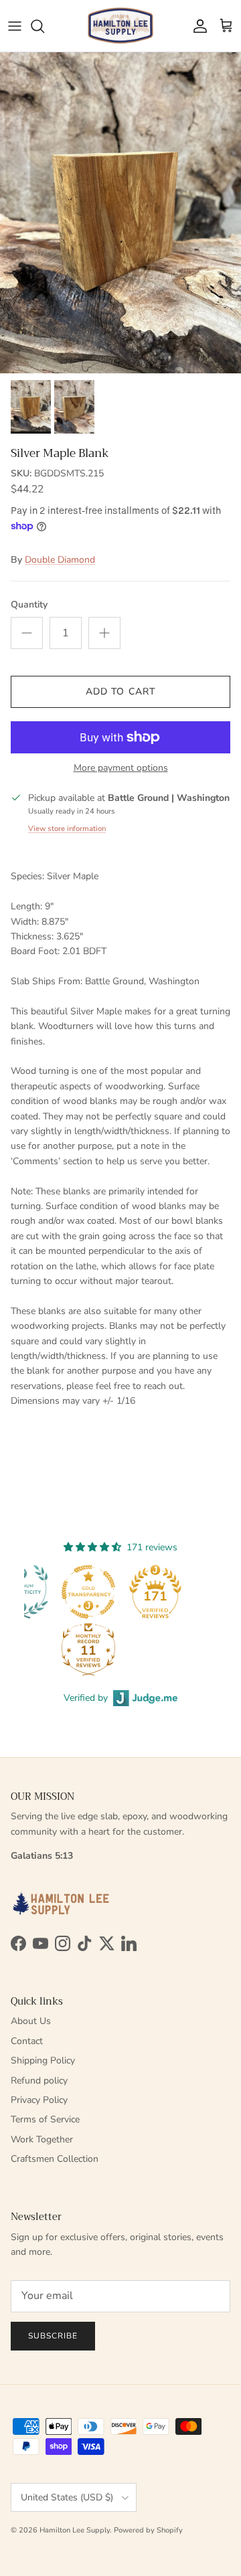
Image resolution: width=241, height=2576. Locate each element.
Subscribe (53, 2336)
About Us (31, 2021)
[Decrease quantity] (27, 633)
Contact (27, 2041)
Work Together (42, 2139)
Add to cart (120, 692)
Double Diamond (60, 560)
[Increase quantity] (104, 633)
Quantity (29, 605)
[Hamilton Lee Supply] (120, 26)
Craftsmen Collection (55, 2159)
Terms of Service (45, 2119)
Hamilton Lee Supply (75, 2530)
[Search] (44, 26)
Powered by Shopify (148, 2530)
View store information (67, 829)
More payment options (121, 768)
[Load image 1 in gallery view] (120, 213)
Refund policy (39, 2081)
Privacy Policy (39, 2100)
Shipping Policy (43, 2060)
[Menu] (15, 26)
